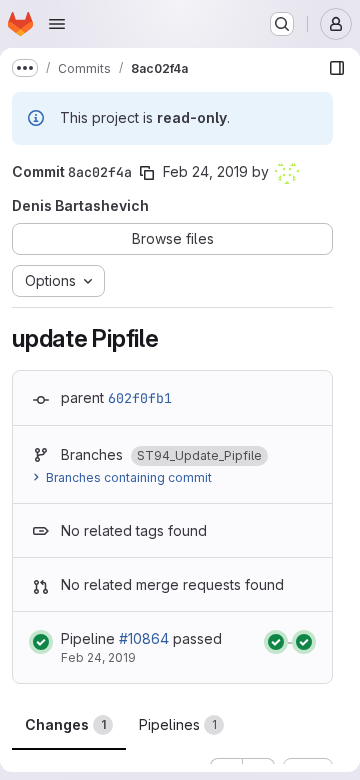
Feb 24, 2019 (205, 171)
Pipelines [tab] (178, 724)
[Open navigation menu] (57, 24)
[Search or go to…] (282, 24)
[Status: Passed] (41, 642)
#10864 (144, 638)
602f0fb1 (140, 398)
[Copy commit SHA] (147, 173)
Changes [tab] (65, 724)
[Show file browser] (337, 68)
